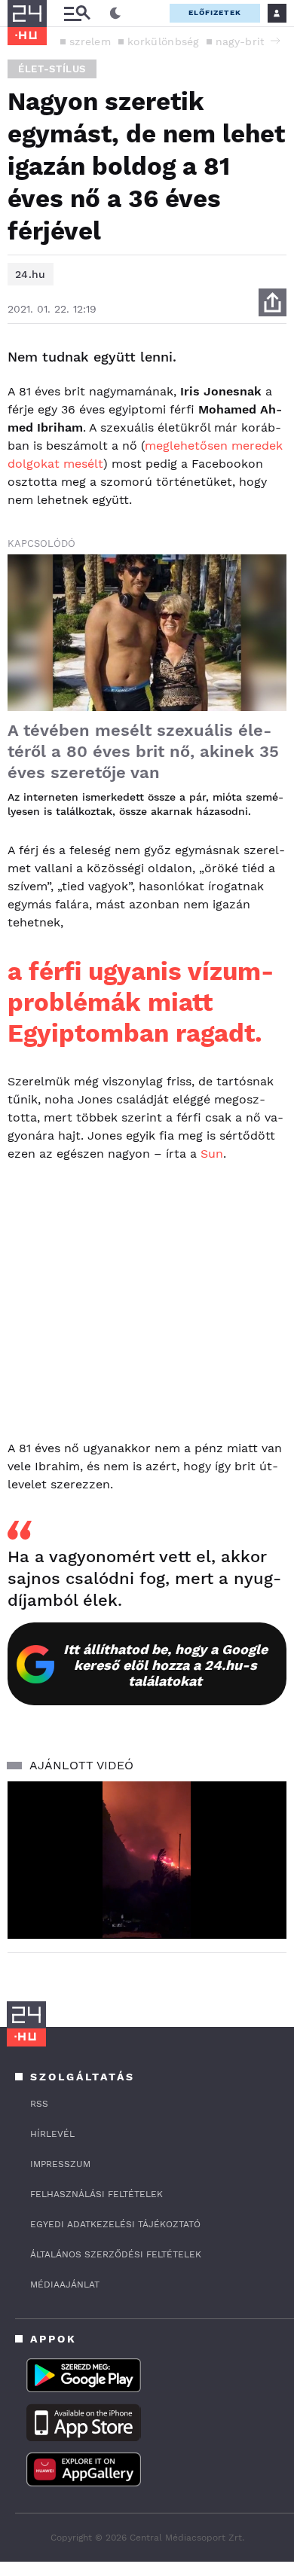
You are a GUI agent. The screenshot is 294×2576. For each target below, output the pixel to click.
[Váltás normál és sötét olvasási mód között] (115, 14)
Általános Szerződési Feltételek (116, 2254)
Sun (212, 1154)
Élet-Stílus (52, 69)
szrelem (90, 41)
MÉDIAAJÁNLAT (65, 2285)
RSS (39, 2104)
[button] (275, 41)
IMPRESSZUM (60, 2164)
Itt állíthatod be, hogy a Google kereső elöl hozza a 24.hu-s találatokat (165, 1665)
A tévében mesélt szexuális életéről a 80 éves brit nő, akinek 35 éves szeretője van (143, 751)
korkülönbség (163, 41)
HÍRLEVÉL (52, 2134)
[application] (147, 1860)
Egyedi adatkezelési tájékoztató (115, 2224)
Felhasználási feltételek (96, 2194)
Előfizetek (215, 12)
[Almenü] (77, 13)
